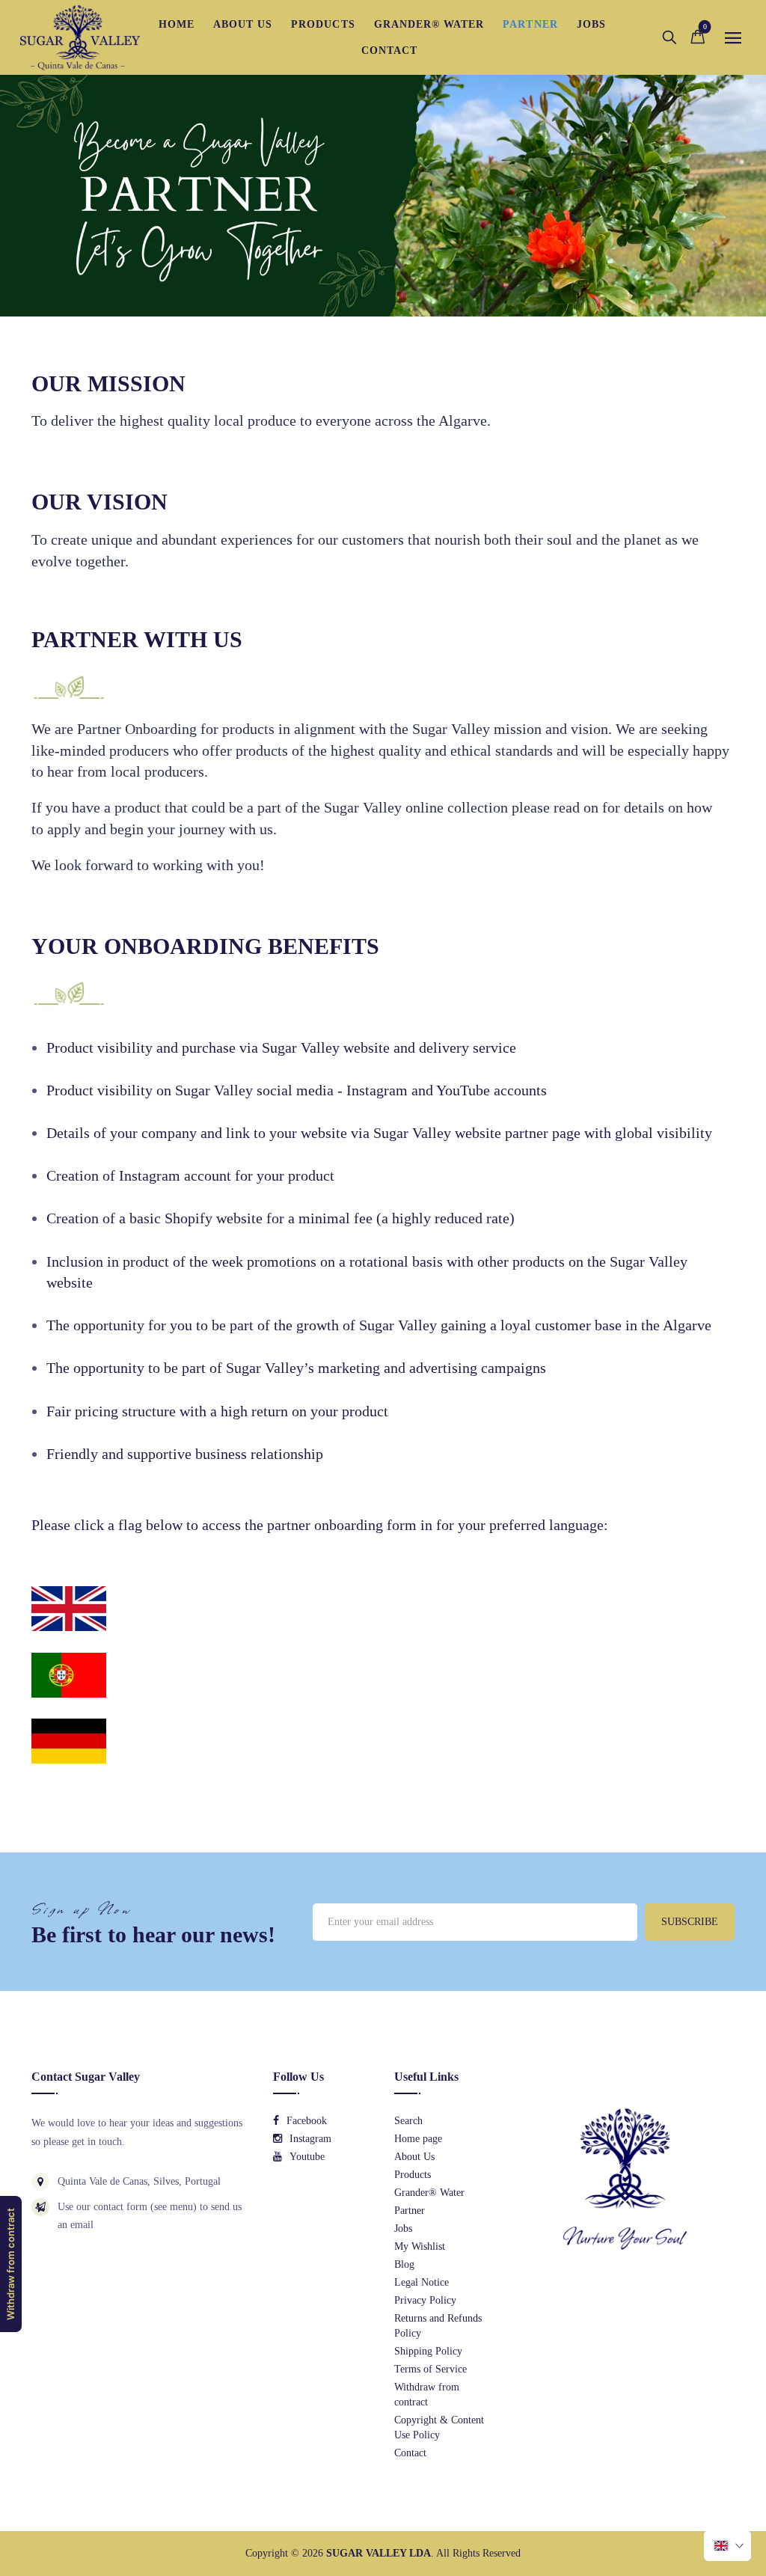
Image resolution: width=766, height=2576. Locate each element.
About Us (414, 2157)
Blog (404, 2264)
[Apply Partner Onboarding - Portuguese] (69, 1674)
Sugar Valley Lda (379, 2553)
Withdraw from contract (10, 2264)
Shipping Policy (428, 2351)
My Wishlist (420, 2246)
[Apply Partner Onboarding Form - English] (69, 1607)
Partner (410, 2211)
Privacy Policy (425, 2300)
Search (408, 2121)
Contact (410, 2453)
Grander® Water (429, 2193)
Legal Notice (422, 2282)
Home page (418, 2139)
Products (413, 2175)
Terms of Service (431, 2369)
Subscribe (690, 1922)
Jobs (403, 2228)
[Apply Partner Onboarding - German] (69, 1740)
